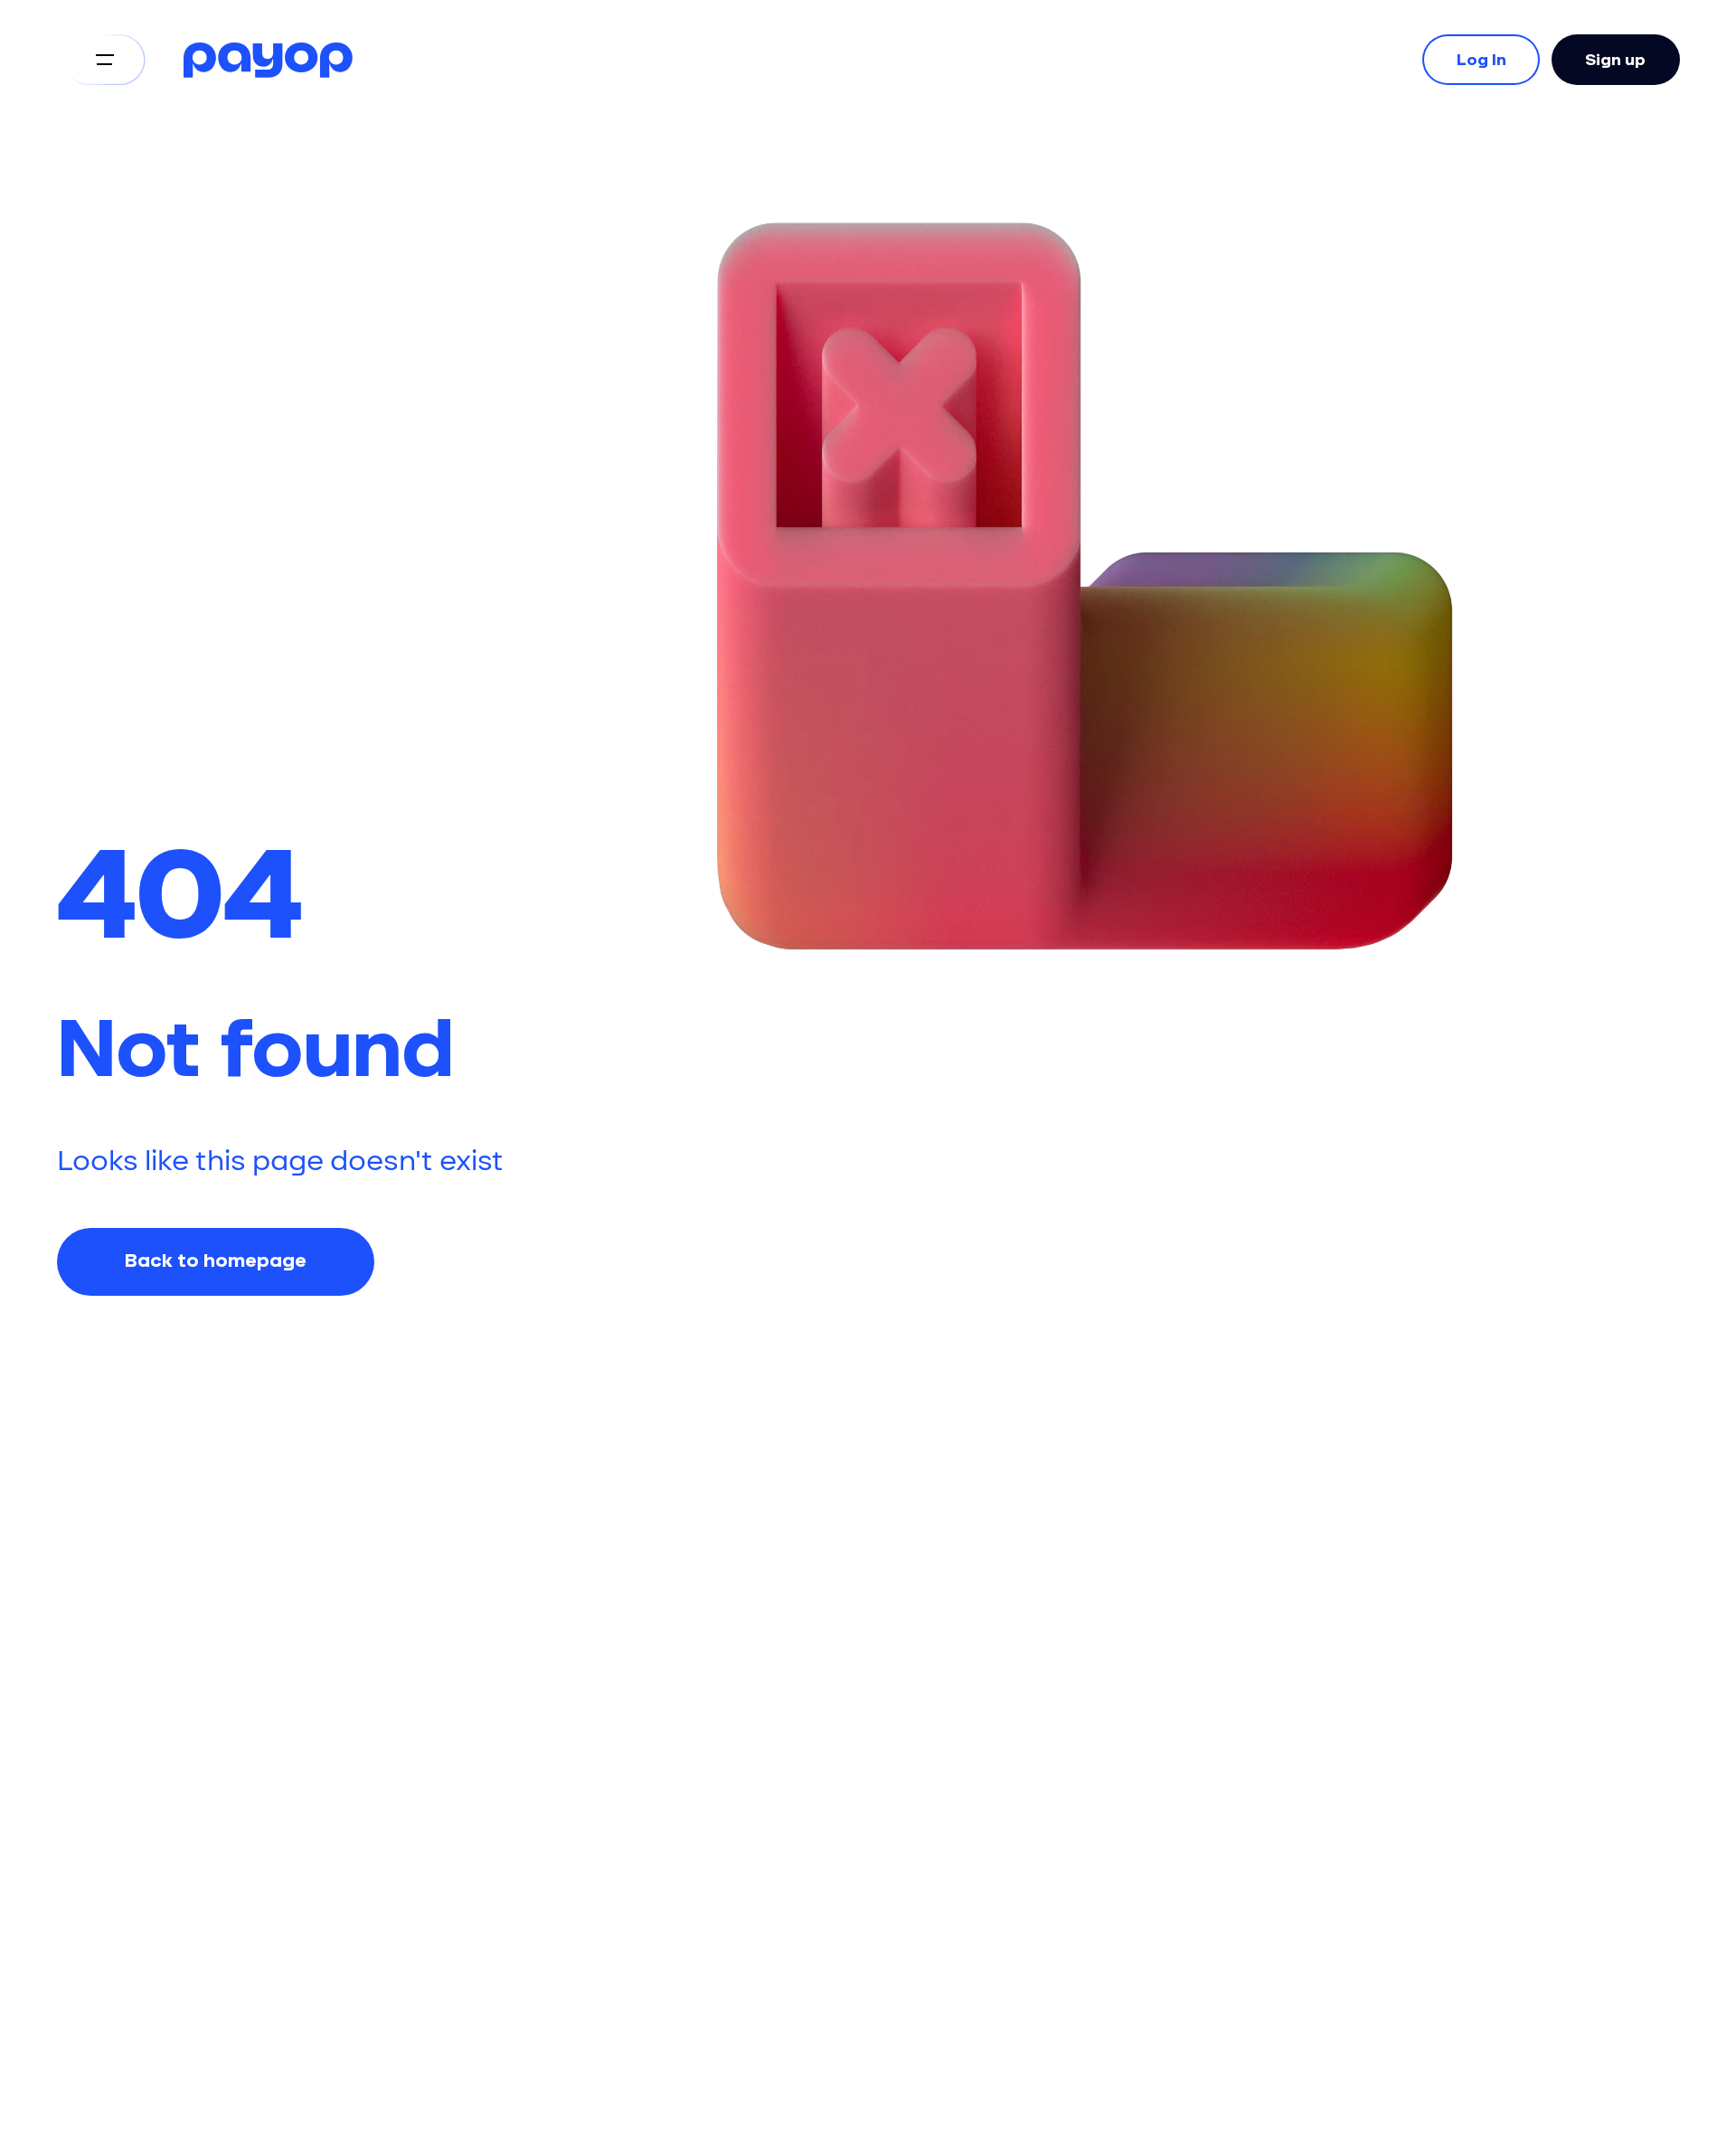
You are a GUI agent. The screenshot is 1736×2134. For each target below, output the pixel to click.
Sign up (1615, 59)
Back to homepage (216, 1261)
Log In (1481, 59)
